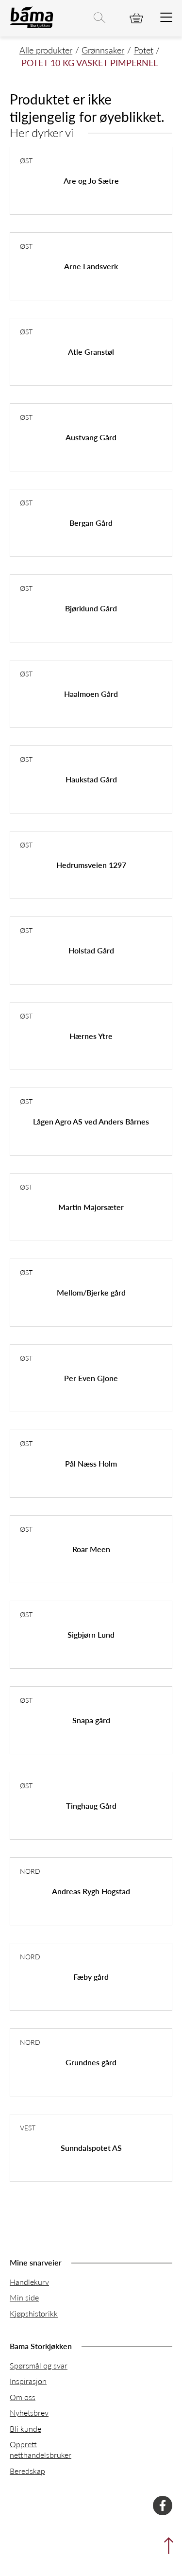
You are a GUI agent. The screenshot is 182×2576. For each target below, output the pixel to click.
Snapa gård (91, 1720)
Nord (30, 1871)
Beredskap (27, 2471)
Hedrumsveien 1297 (91, 865)
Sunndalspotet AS (91, 2148)
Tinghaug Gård (91, 1806)
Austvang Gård (91, 437)
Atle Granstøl (91, 352)
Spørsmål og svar (39, 2365)
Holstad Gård (91, 950)
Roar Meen (91, 1549)
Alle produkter (46, 50)
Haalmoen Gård (91, 694)
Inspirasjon (28, 2381)
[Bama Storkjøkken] (32, 26)
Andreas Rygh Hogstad (91, 1891)
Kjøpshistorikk (34, 2313)
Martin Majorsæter (91, 1207)
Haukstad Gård (91, 779)
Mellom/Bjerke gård (91, 1292)
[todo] (166, 18)
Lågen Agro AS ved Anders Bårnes (91, 1121)
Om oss (23, 2397)
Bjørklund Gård (91, 608)
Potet (144, 50)
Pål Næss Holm (91, 1463)
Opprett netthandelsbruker (41, 2449)
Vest (28, 2127)
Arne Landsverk (91, 266)
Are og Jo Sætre (91, 181)
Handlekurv (29, 2282)
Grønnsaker (103, 50)
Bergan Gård (91, 523)
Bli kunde (25, 2429)
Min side (24, 2297)
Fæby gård (91, 1977)
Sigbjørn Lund (91, 1634)
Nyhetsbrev (29, 2412)
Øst (26, 160)
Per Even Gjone (91, 1378)
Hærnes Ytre (91, 1036)
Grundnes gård (91, 2062)
